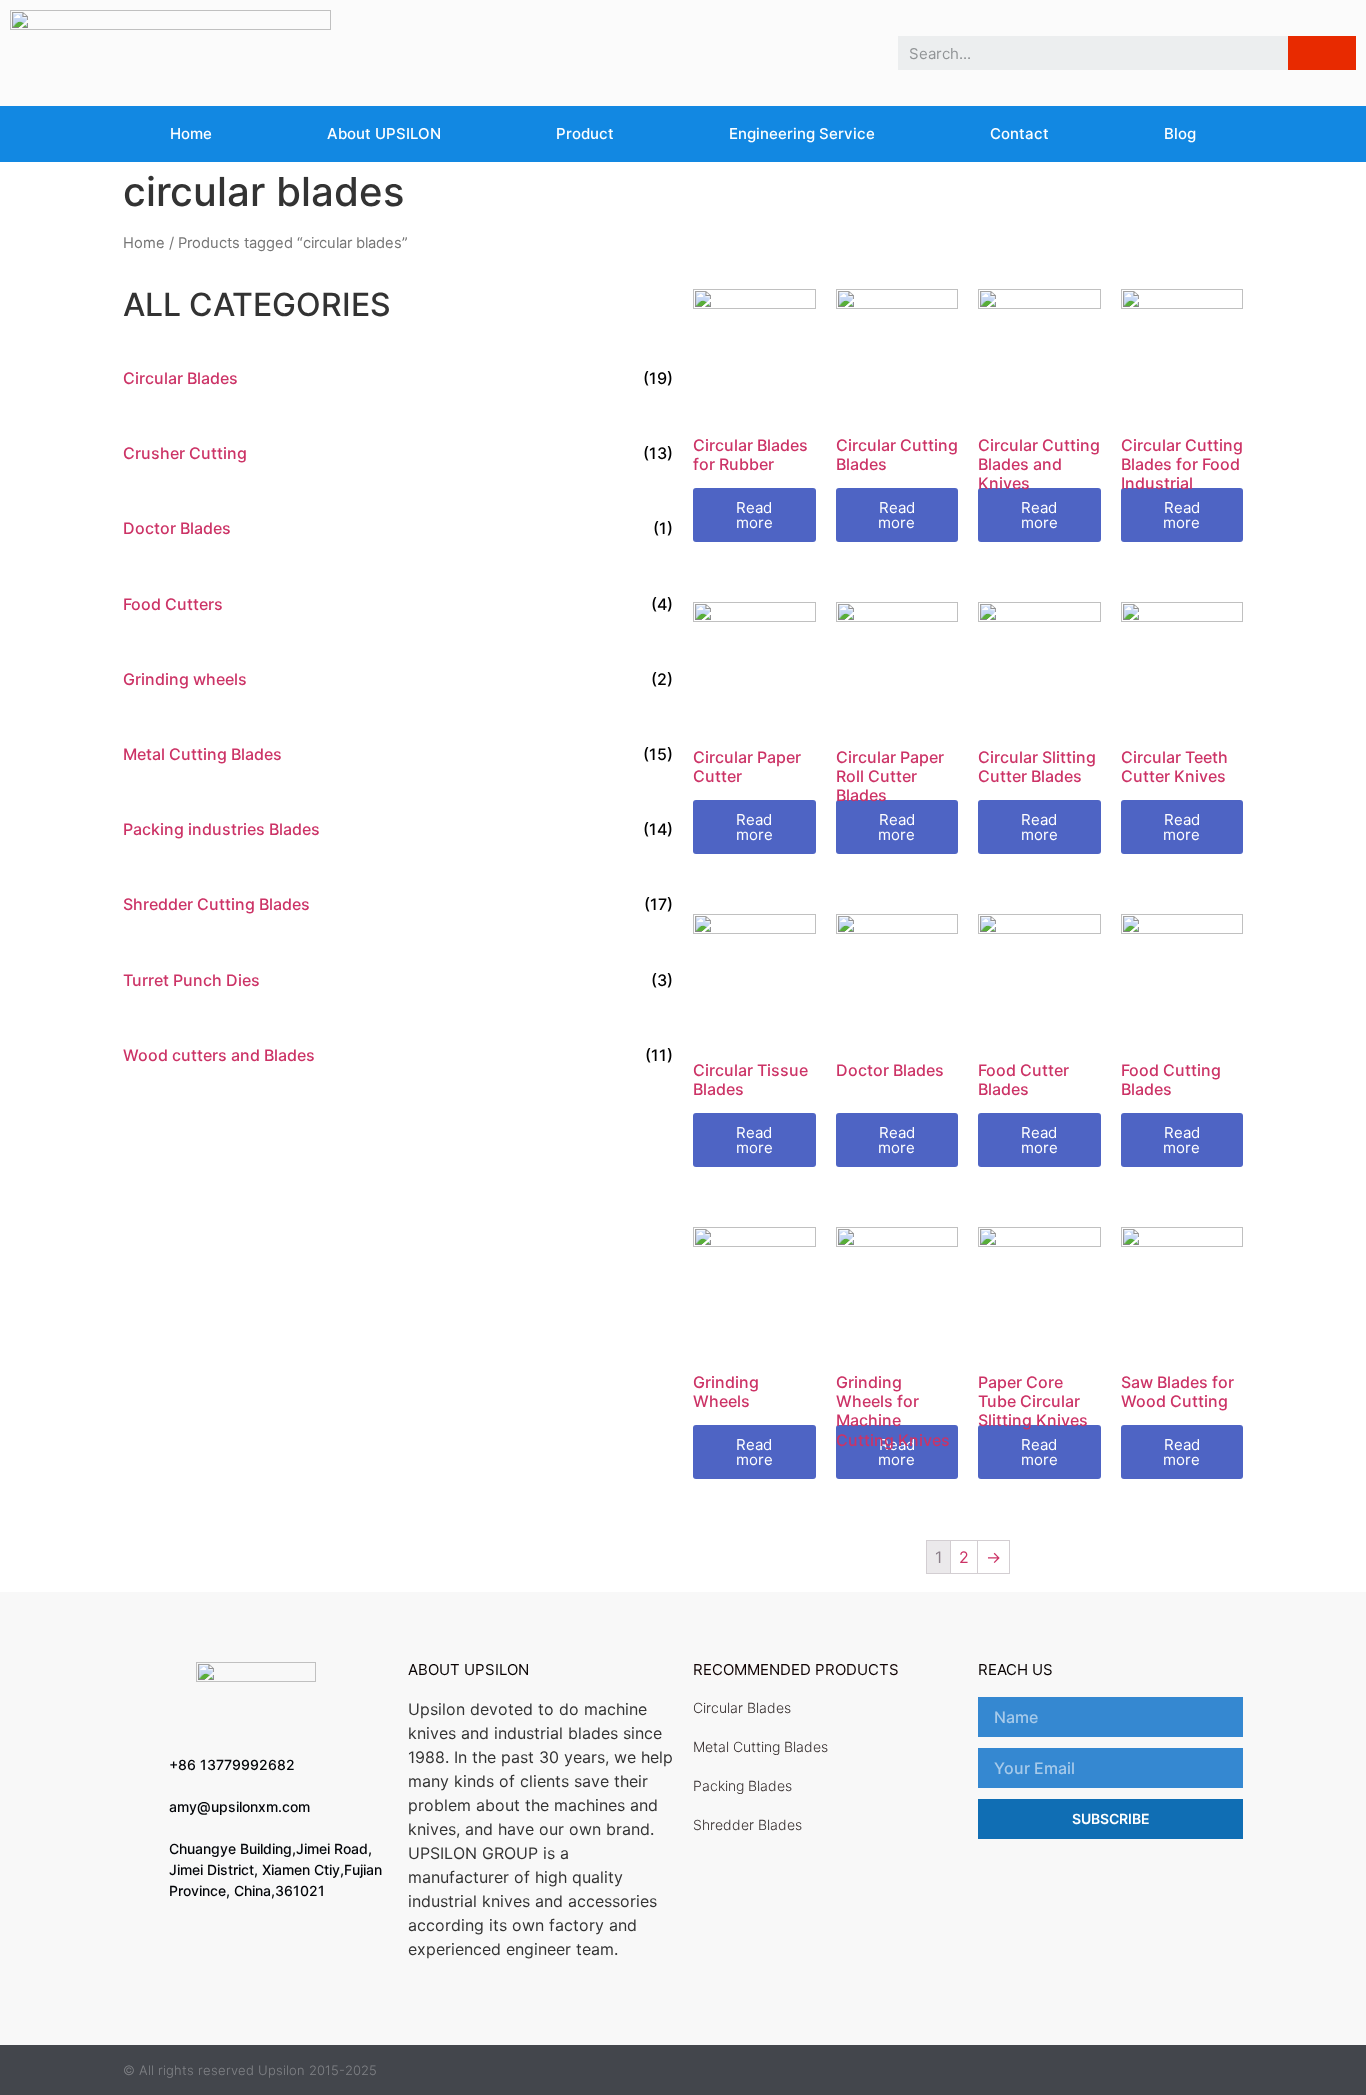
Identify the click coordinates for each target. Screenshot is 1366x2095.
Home (191, 133)
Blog (1180, 133)
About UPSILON (384, 133)
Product (585, 133)
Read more (754, 515)
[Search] (1322, 53)
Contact (1019, 133)
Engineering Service (802, 133)
